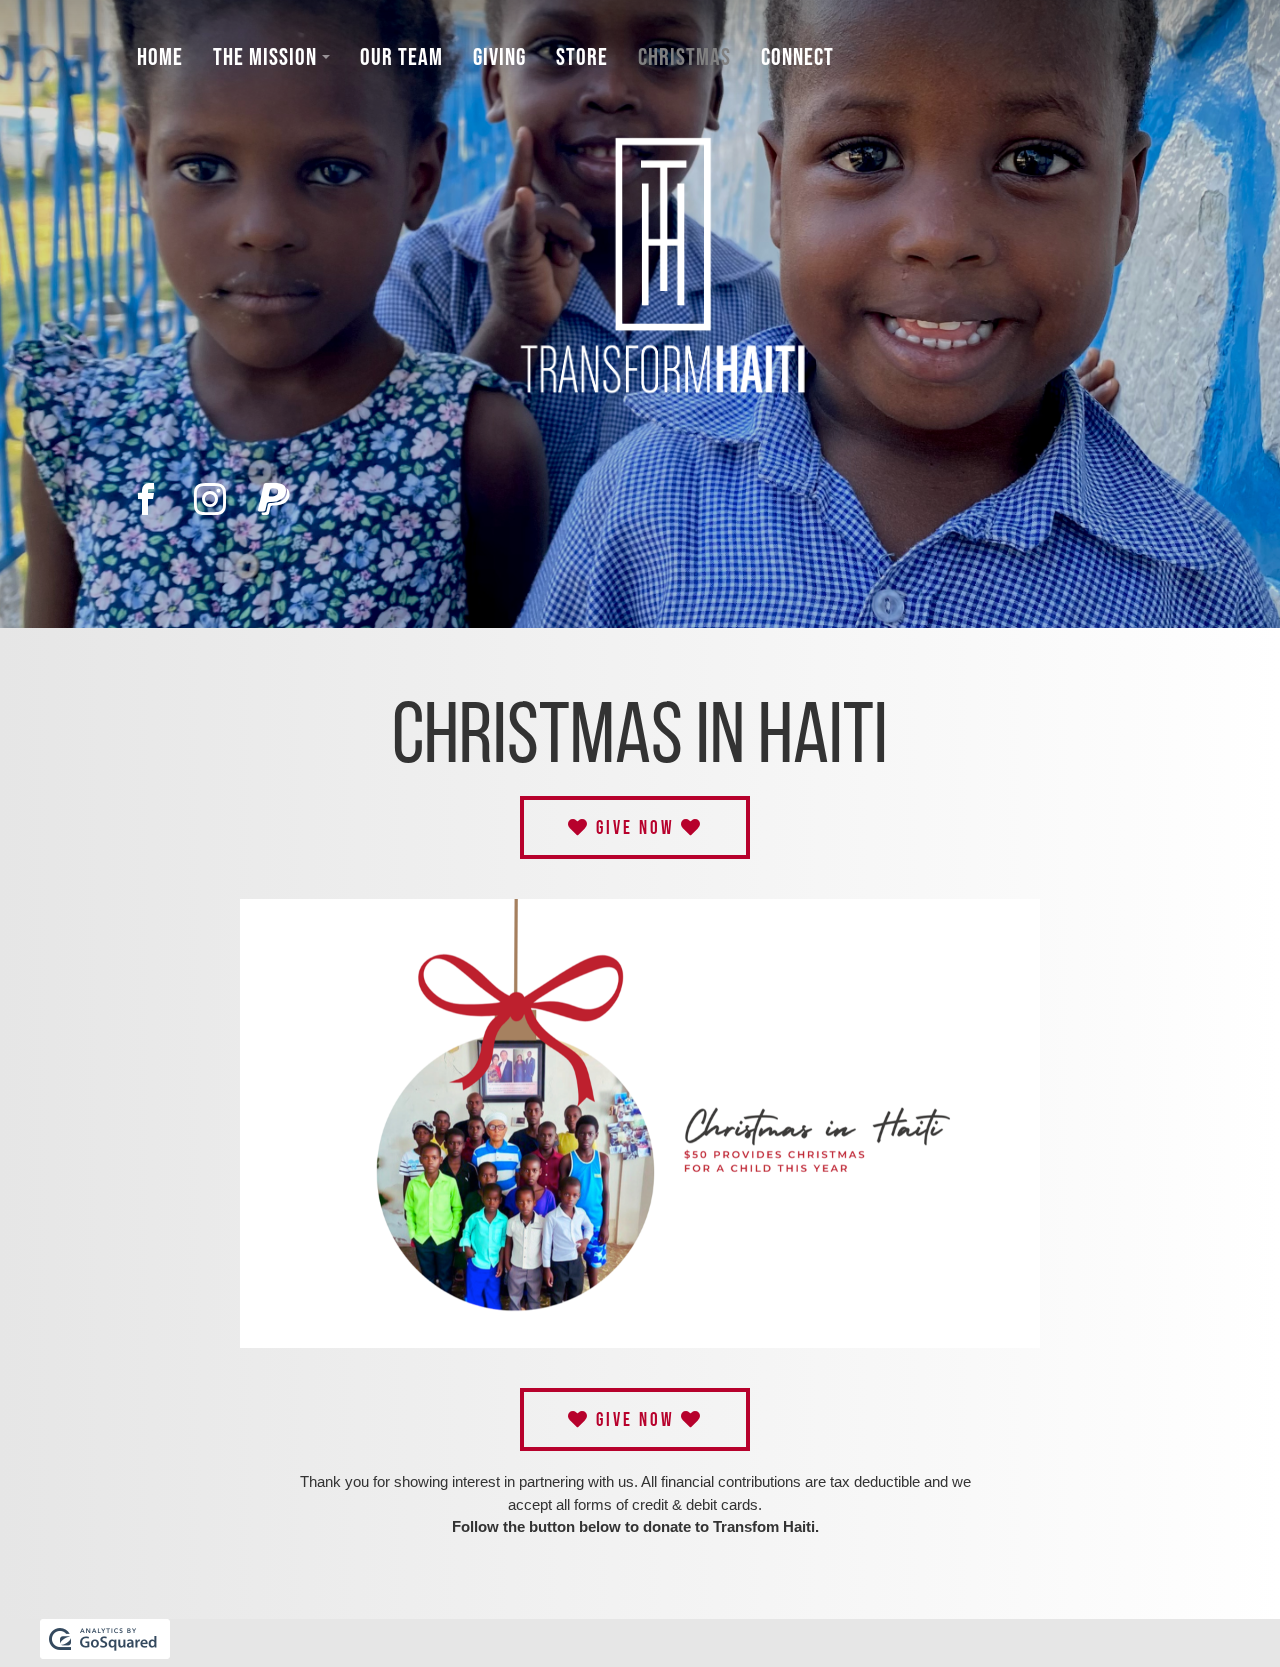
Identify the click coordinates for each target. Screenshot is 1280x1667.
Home (160, 56)
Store (582, 56)
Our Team (401, 56)
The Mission (265, 56)
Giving (499, 56)
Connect (797, 56)
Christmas (684, 56)
